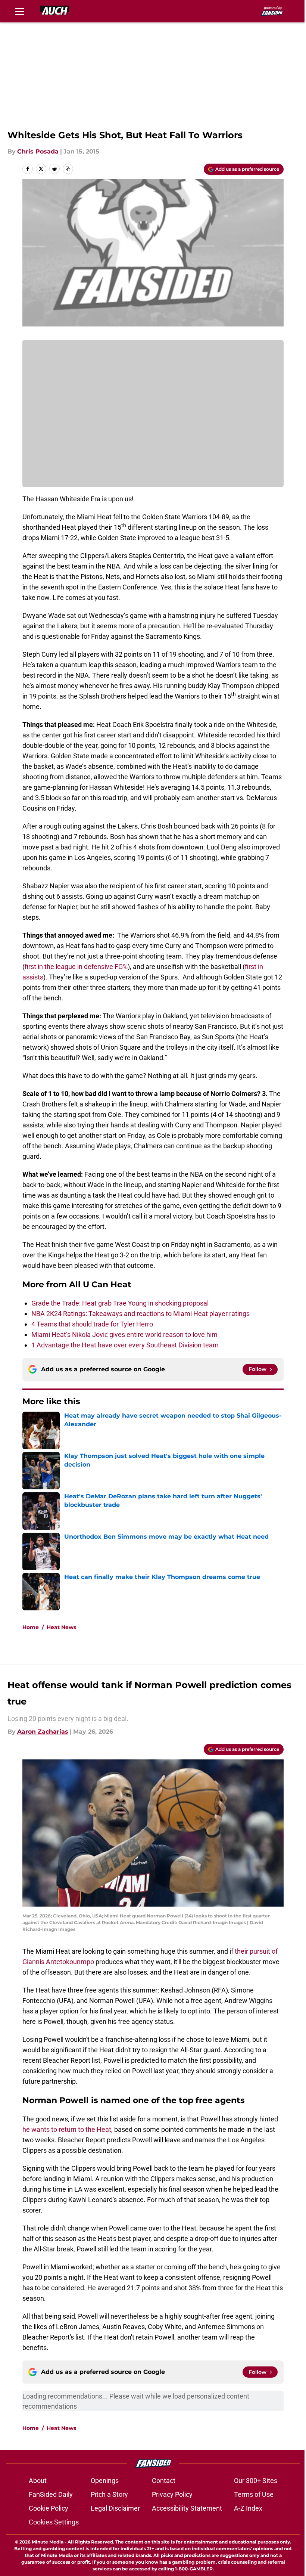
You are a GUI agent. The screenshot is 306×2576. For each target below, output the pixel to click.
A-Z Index (248, 2508)
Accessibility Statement (187, 2508)
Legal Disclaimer (115, 2508)
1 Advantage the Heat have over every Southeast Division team (125, 1345)
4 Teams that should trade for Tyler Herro (92, 1324)
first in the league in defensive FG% (76, 967)
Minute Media (48, 2542)
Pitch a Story (109, 2494)
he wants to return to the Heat (67, 2129)
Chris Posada (38, 151)
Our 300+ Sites (256, 2481)
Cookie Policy (49, 2508)
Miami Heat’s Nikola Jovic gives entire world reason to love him (124, 1335)
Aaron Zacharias (43, 1732)
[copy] (68, 169)
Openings (105, 2481)
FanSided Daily (51, 2494)
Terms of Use (254, 2494)
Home (31, 1627)
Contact (164, 2481)
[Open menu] (19, 11)
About (38, 2481)
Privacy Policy (172, 2494)
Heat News (61, 1627)
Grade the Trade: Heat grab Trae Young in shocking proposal (120, 1303)
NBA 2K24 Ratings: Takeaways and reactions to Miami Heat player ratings (140, 1314)
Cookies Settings (54, 2522)
